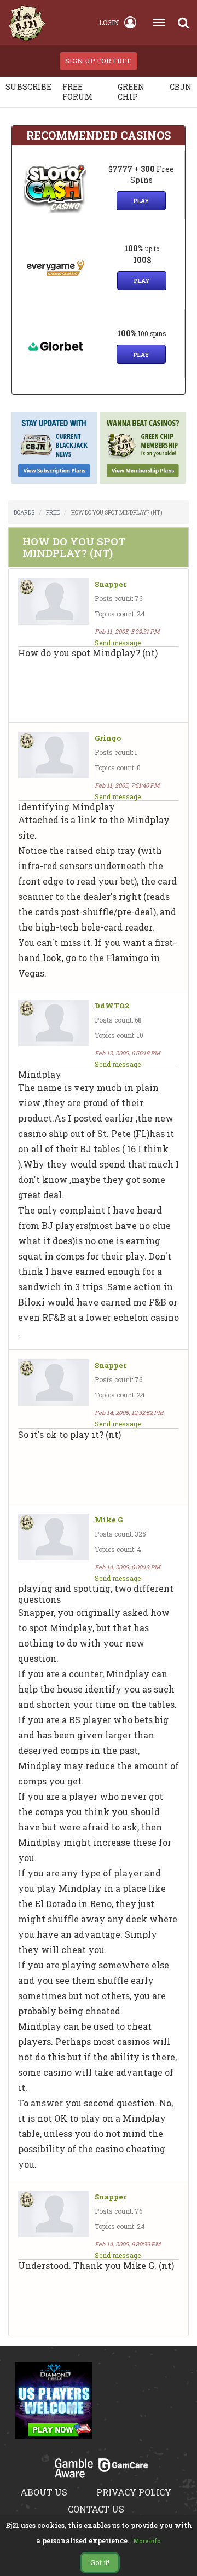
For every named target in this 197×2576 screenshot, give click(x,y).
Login (109, 22)
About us (44, 2492)
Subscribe (28, 87)
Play (141, 201)
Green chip (131, 92)
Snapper (111, 584)
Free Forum (77, 92)
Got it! (100, 2562)
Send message (118, 643)
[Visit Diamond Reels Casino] (54, 2406)
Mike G (109, 1520)
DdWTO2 (112, 1006)
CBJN (181, 87)
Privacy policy (134, 2492)
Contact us (96, 2509)
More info (147, 2541)
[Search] (183, 22)
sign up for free (99, 61)
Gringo (108, 738)
